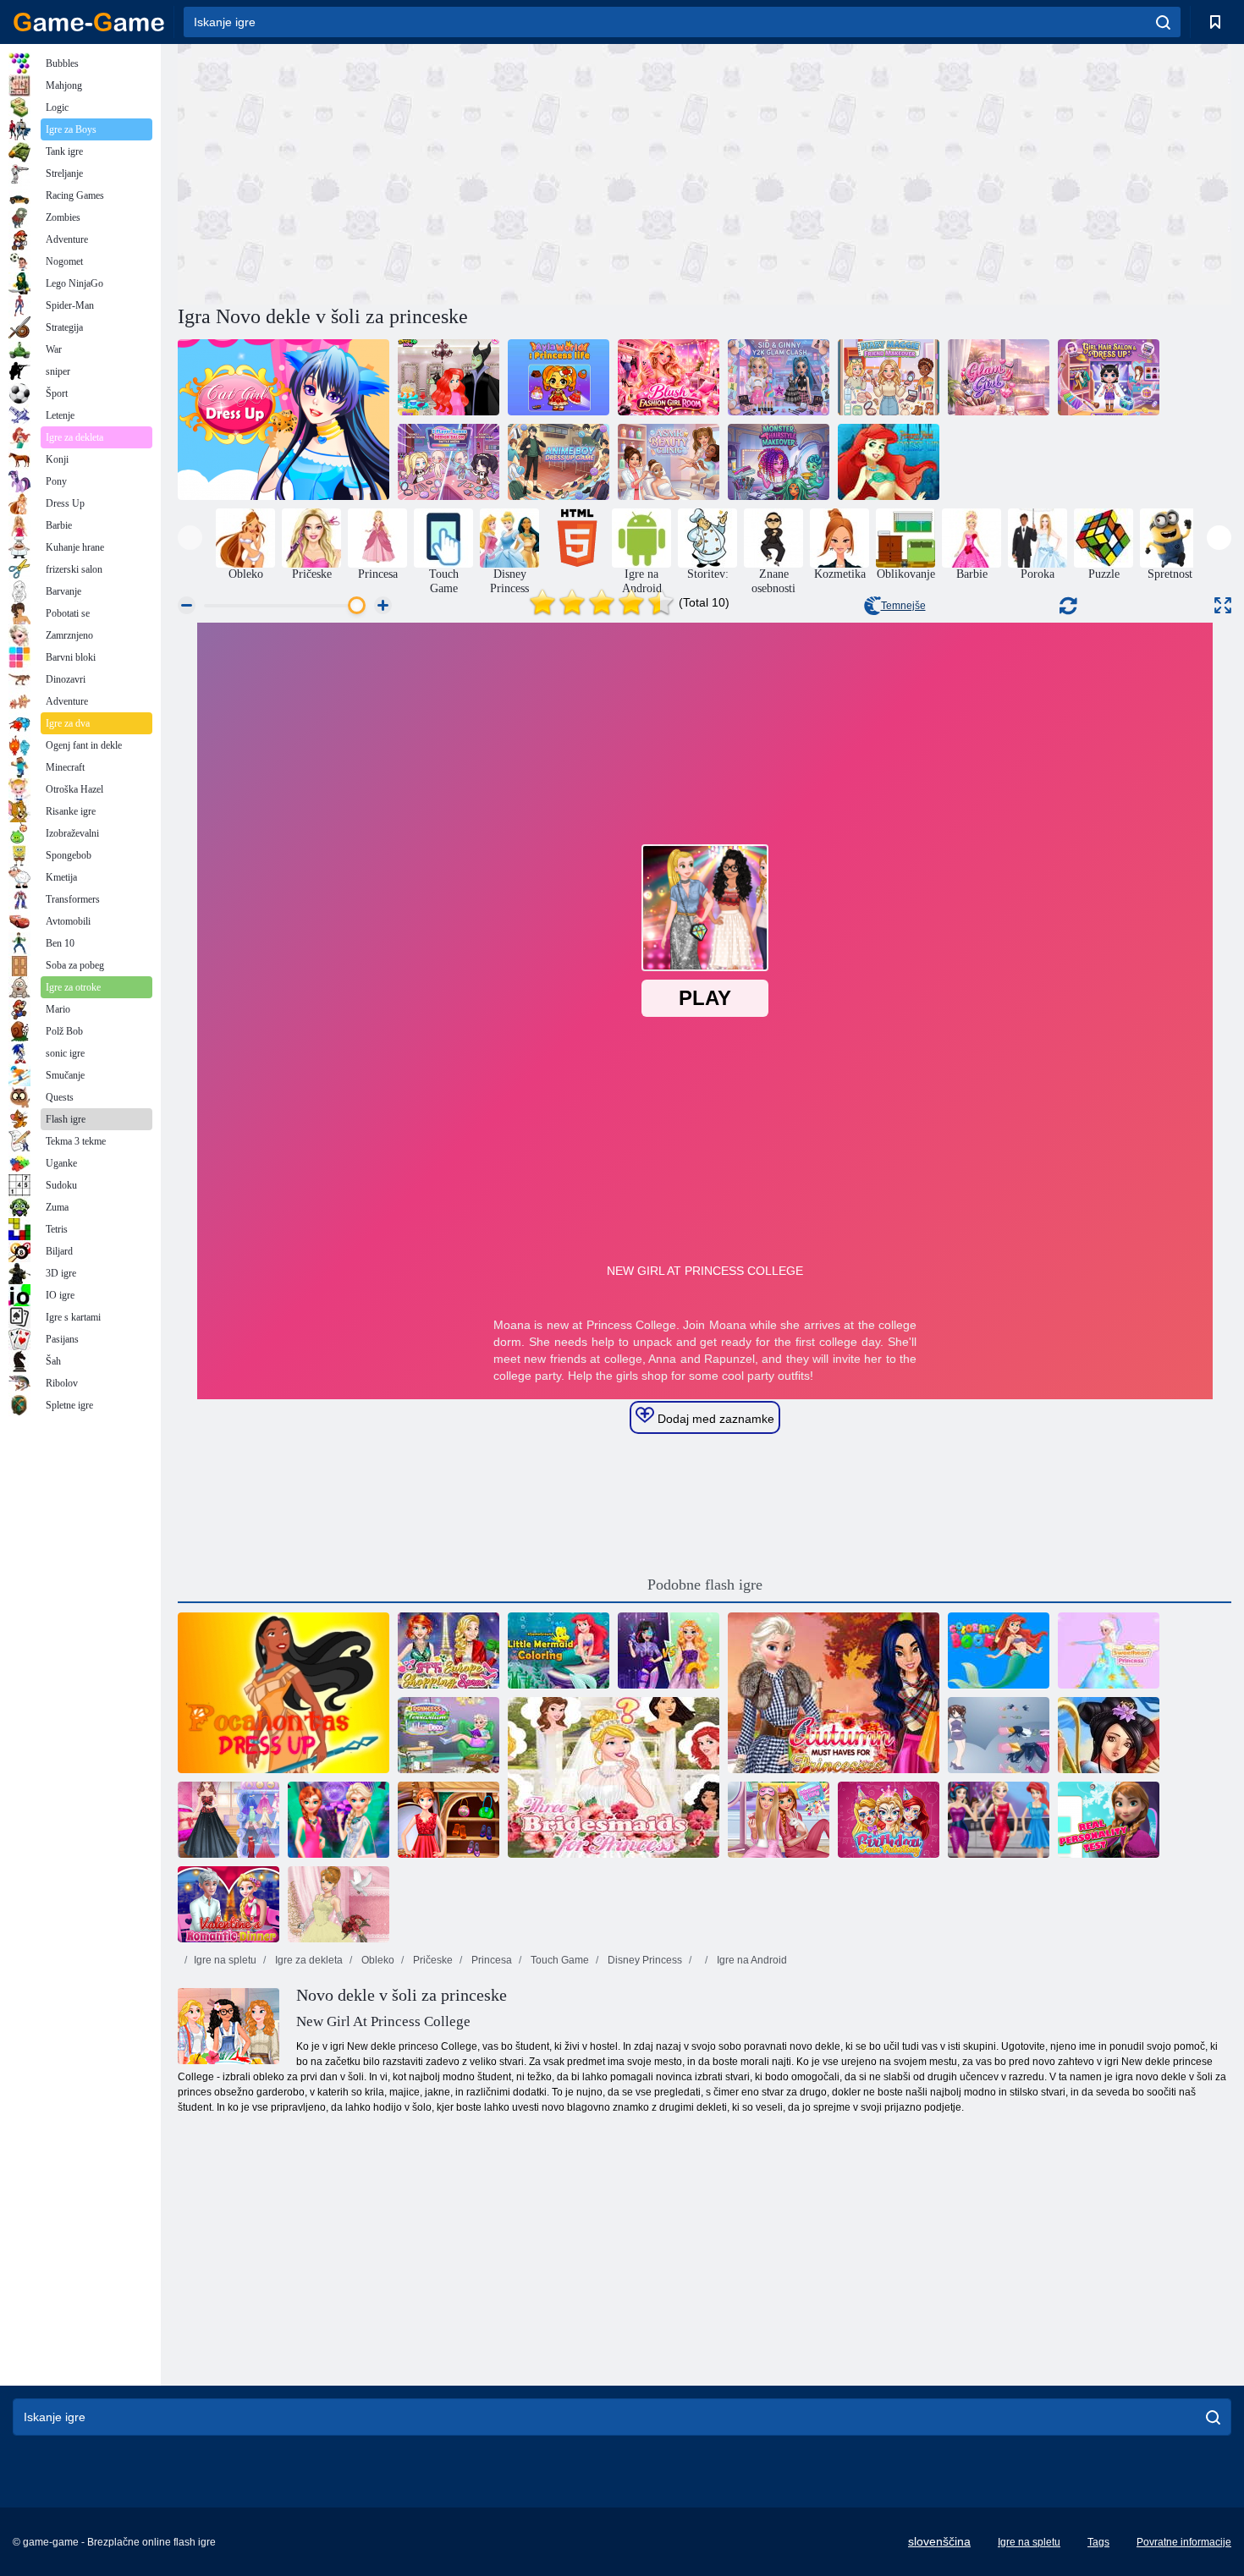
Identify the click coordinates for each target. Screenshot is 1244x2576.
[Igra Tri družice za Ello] (614, 1777)
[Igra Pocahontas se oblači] (283, 1693)
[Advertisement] (441, 172)
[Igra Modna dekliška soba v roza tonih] (669, 377)
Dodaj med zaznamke (714, 1419)
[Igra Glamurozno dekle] (999, 377)
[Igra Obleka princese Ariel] (889, 462)
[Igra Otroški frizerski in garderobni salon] (1109, 377)
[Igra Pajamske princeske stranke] (779, 1820)
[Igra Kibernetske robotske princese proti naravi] (669, 1651)
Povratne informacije (1184, 2542)
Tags (1098, 2542)
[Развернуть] (1223, 605)
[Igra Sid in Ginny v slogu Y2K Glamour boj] (779, 377)
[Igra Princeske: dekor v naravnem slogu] (449, 1735)
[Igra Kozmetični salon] (669, 462)
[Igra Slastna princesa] (1109, 1651)
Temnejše (903, 606)
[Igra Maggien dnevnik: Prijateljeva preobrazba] (889, 377)
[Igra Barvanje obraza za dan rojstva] (889, 1820)
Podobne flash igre (705, 1585)
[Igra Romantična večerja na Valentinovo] (228, 1904)
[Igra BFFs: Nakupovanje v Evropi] (449, 1651)
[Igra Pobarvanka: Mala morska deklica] (999, 1651)
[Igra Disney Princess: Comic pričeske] (449, 377)
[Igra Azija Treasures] (1109, 1735)
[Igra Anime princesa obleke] (999, 1735)
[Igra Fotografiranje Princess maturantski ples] (228, 1820)
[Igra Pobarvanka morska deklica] (559, 1651)
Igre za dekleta (308, 1960)
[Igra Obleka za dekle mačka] (283, 420)
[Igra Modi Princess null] (449, 1820)
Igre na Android (751, 1960)
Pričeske (432, 1960)
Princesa (490, 1960)
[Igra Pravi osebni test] (1109, 1820)
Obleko (377, 1960)
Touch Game (559, 1960)
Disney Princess (644, 1960)
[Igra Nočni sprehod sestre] (339, 1820)
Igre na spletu (225, 1960)
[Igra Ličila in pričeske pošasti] (779, 462)
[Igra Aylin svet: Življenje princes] (559, 377)
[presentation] (190, 538)
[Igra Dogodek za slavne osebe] (999, 1820)
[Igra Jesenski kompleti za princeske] (834, 1693)
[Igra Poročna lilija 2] (339, 1904)
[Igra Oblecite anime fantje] (559, 462)
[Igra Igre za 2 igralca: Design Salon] (449, 462)
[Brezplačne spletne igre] (89, 22)
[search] (1163, 22)
